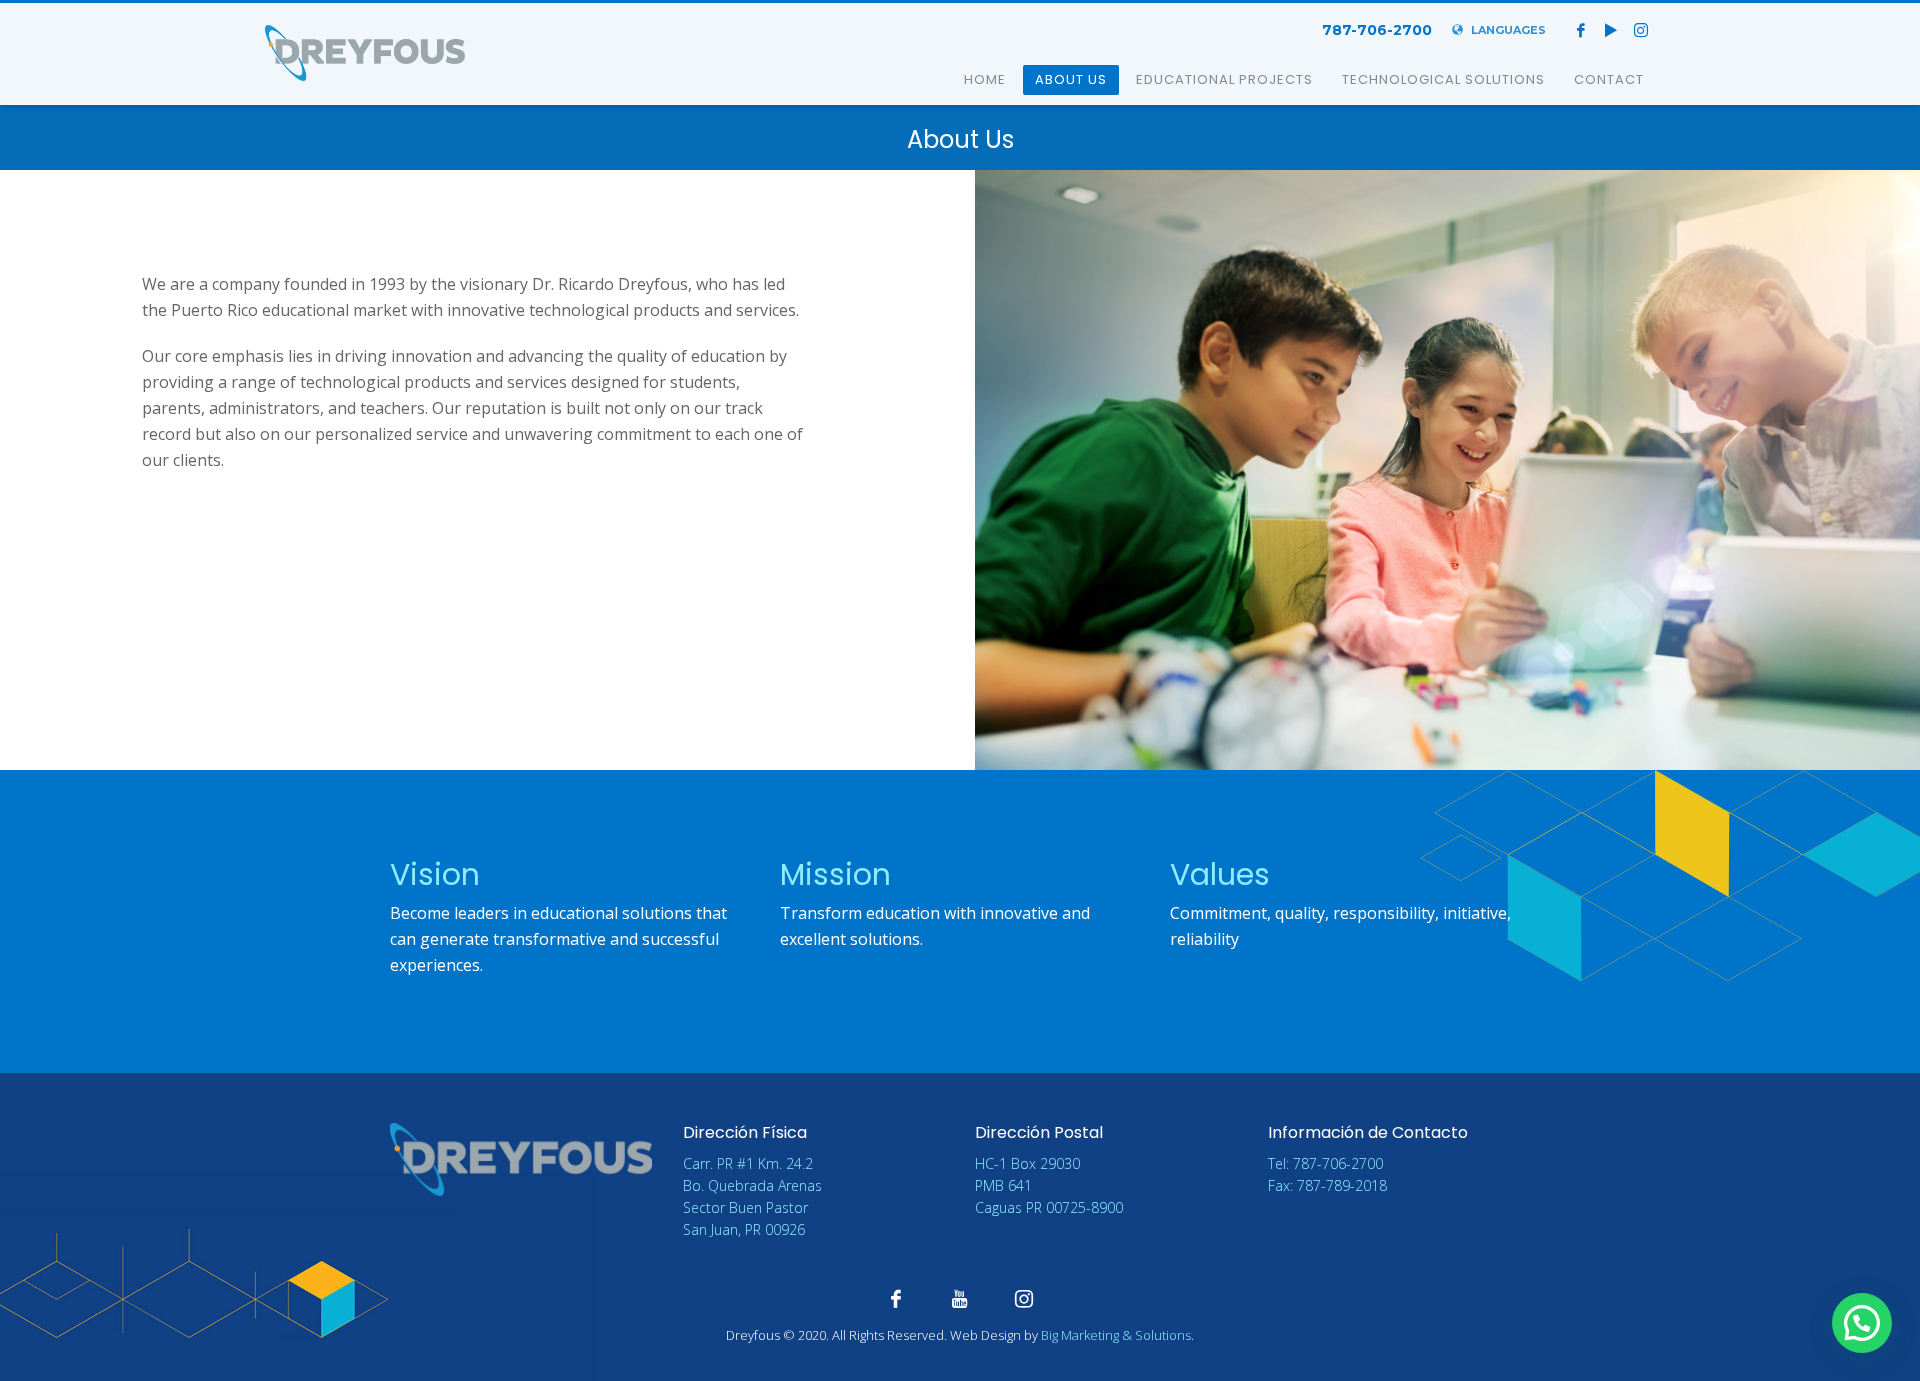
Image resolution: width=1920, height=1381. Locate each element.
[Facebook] (1581, 30)
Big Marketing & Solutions (1116, 1335)
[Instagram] (1641, 30)
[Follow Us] (1024, 1297)
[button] (1862, 1323)
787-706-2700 (1377, 30)
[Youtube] (1611, 30)
